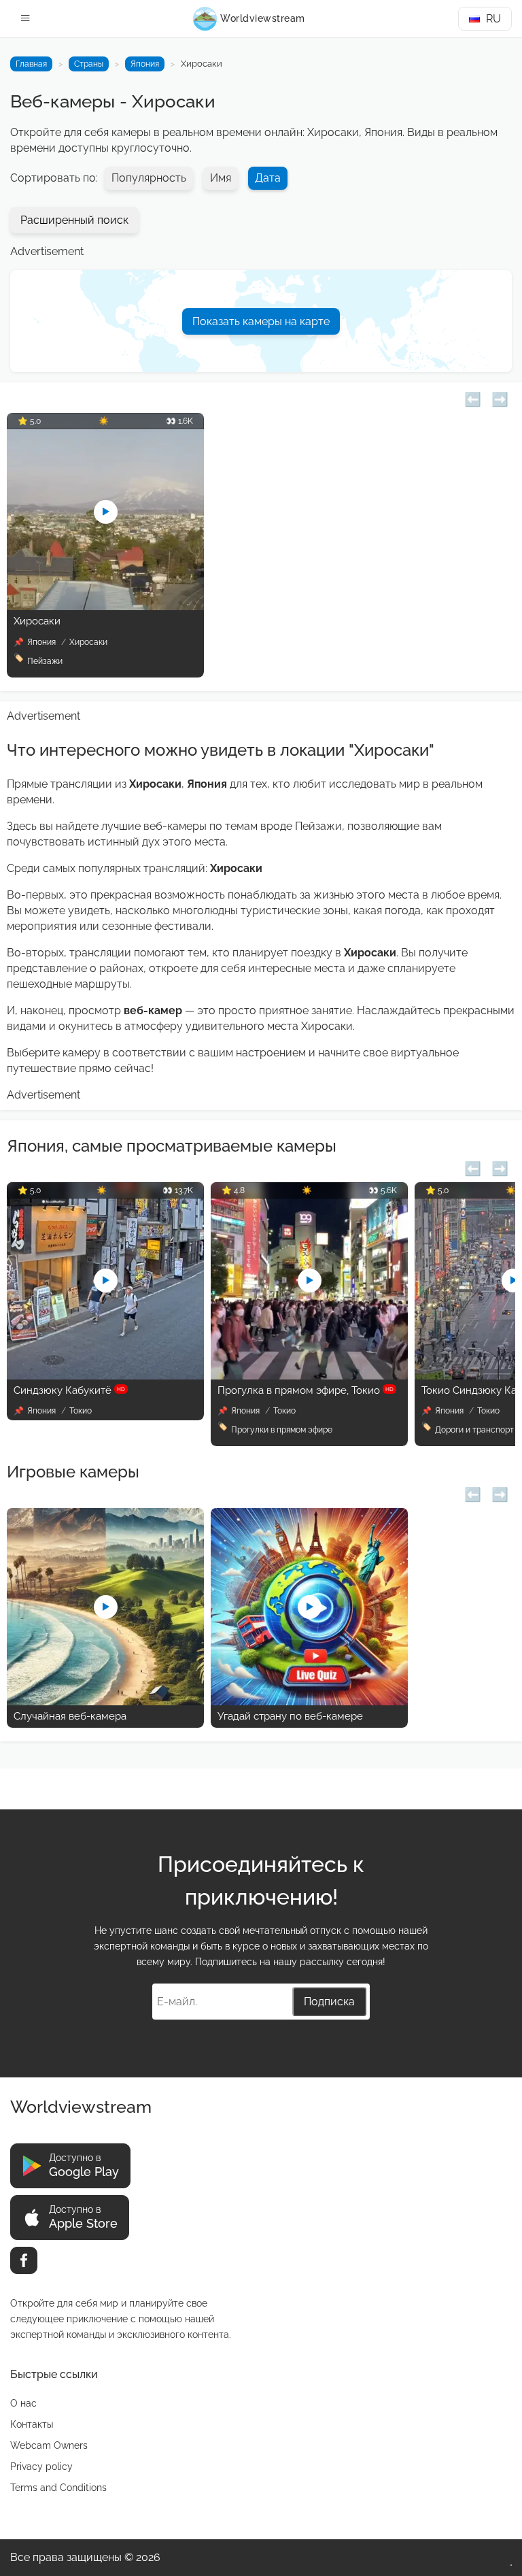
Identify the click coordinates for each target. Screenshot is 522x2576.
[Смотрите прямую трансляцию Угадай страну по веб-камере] (309, 1702)
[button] (473, 398)
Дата (268, 178)
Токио (81, 1411)
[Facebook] (24, 2260)
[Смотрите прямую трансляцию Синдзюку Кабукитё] (105, 1376)
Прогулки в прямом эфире (282, 1430)
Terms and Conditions (58, 2488)
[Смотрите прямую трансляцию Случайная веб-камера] (105, 1702)
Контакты (32, 2424)
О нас (23, 2403)
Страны (89, 64)
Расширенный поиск (74, 220)
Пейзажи (45, 661)
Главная (31, 64)
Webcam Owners (49, 2445)
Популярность (149, 178)
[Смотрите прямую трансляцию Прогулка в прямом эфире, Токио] (309, 1376)
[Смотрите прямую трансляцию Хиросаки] (105, 606)
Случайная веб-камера (70, 1716)
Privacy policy (41, 2466)
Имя (221, 178)
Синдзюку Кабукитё (69, 1390)
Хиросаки (37, 621)
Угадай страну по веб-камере (290, 1716)
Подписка (329, 2002)
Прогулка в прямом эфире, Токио (306, 1390)
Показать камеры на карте (261, 321)
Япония (145, 64)
